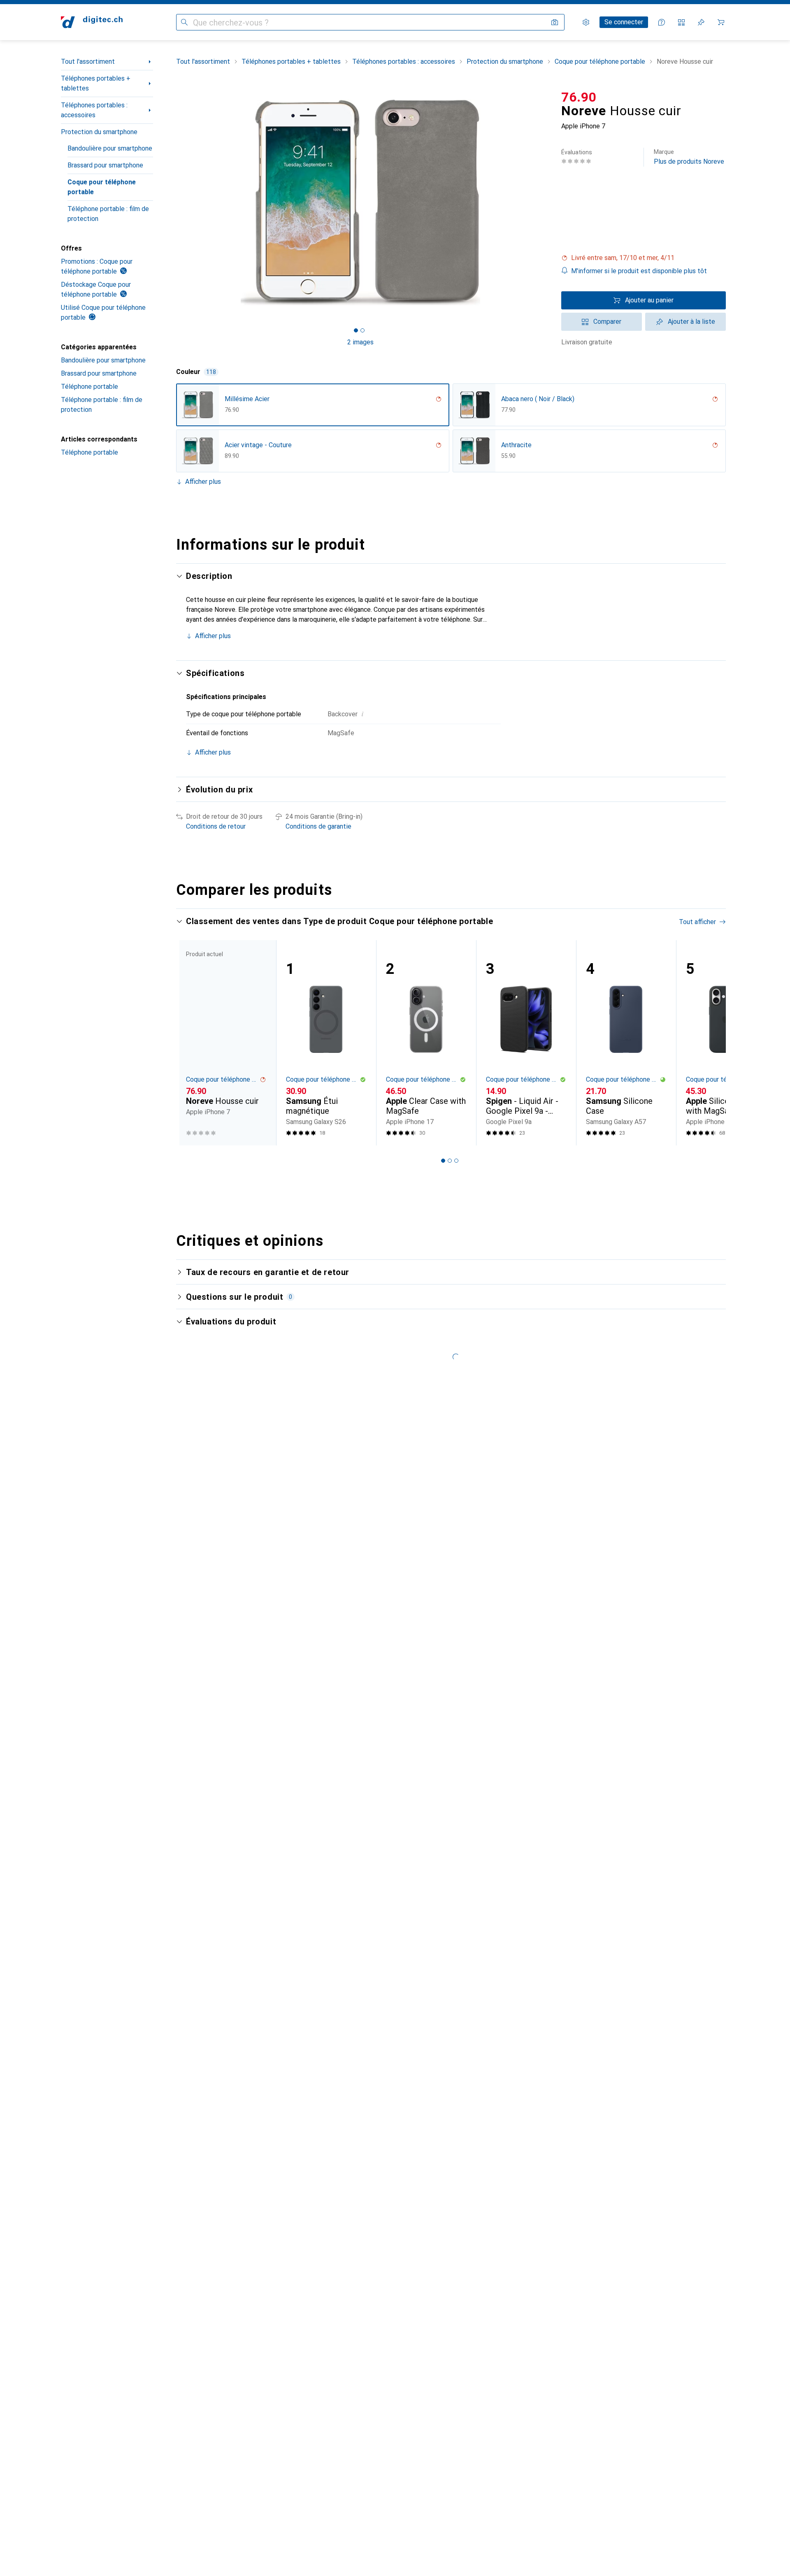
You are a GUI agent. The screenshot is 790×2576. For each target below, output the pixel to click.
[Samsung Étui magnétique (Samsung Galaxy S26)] (326, 1043)
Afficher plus (203, 482)
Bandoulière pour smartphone (110, 148)
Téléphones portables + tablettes (96, 83)
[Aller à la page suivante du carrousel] (711, 1043)
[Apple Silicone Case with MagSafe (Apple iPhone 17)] (726, 1043)
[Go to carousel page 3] (456, 1161)
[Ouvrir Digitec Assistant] (662, 22)
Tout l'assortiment (88, 62)
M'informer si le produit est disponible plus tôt (639, 271)
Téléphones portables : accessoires (94, 110)
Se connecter (624, 22)
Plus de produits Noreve (689, 157)
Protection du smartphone (99, 132)
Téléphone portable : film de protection (108, 214)
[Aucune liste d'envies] (701, 22)
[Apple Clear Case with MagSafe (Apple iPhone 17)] (426, 1043)
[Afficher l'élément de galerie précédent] (174, 202)
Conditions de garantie (318, 826)
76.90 (579, 97)
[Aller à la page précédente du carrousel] (191, 1043)
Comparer (607, 322)
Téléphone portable (89, 387)
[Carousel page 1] (356, 330)
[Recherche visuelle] (555, 22)
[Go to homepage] (92, 22)
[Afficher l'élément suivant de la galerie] (546, 202)
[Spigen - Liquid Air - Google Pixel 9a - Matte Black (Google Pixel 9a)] (526, 1043)
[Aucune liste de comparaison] (681, 22)
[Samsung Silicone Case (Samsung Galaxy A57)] (626, 1043)
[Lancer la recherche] (184, 22)
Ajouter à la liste (691, 322)
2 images (360, 342)
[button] (644, 258)
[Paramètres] (586, 22)
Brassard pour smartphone (105, 165)
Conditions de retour (216, 826)
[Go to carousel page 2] (450, 1161)
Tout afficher (697, 922)
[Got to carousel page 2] (362, 330)
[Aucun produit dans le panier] (721, 22)
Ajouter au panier (649, 300)
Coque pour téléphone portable (102, 187)
